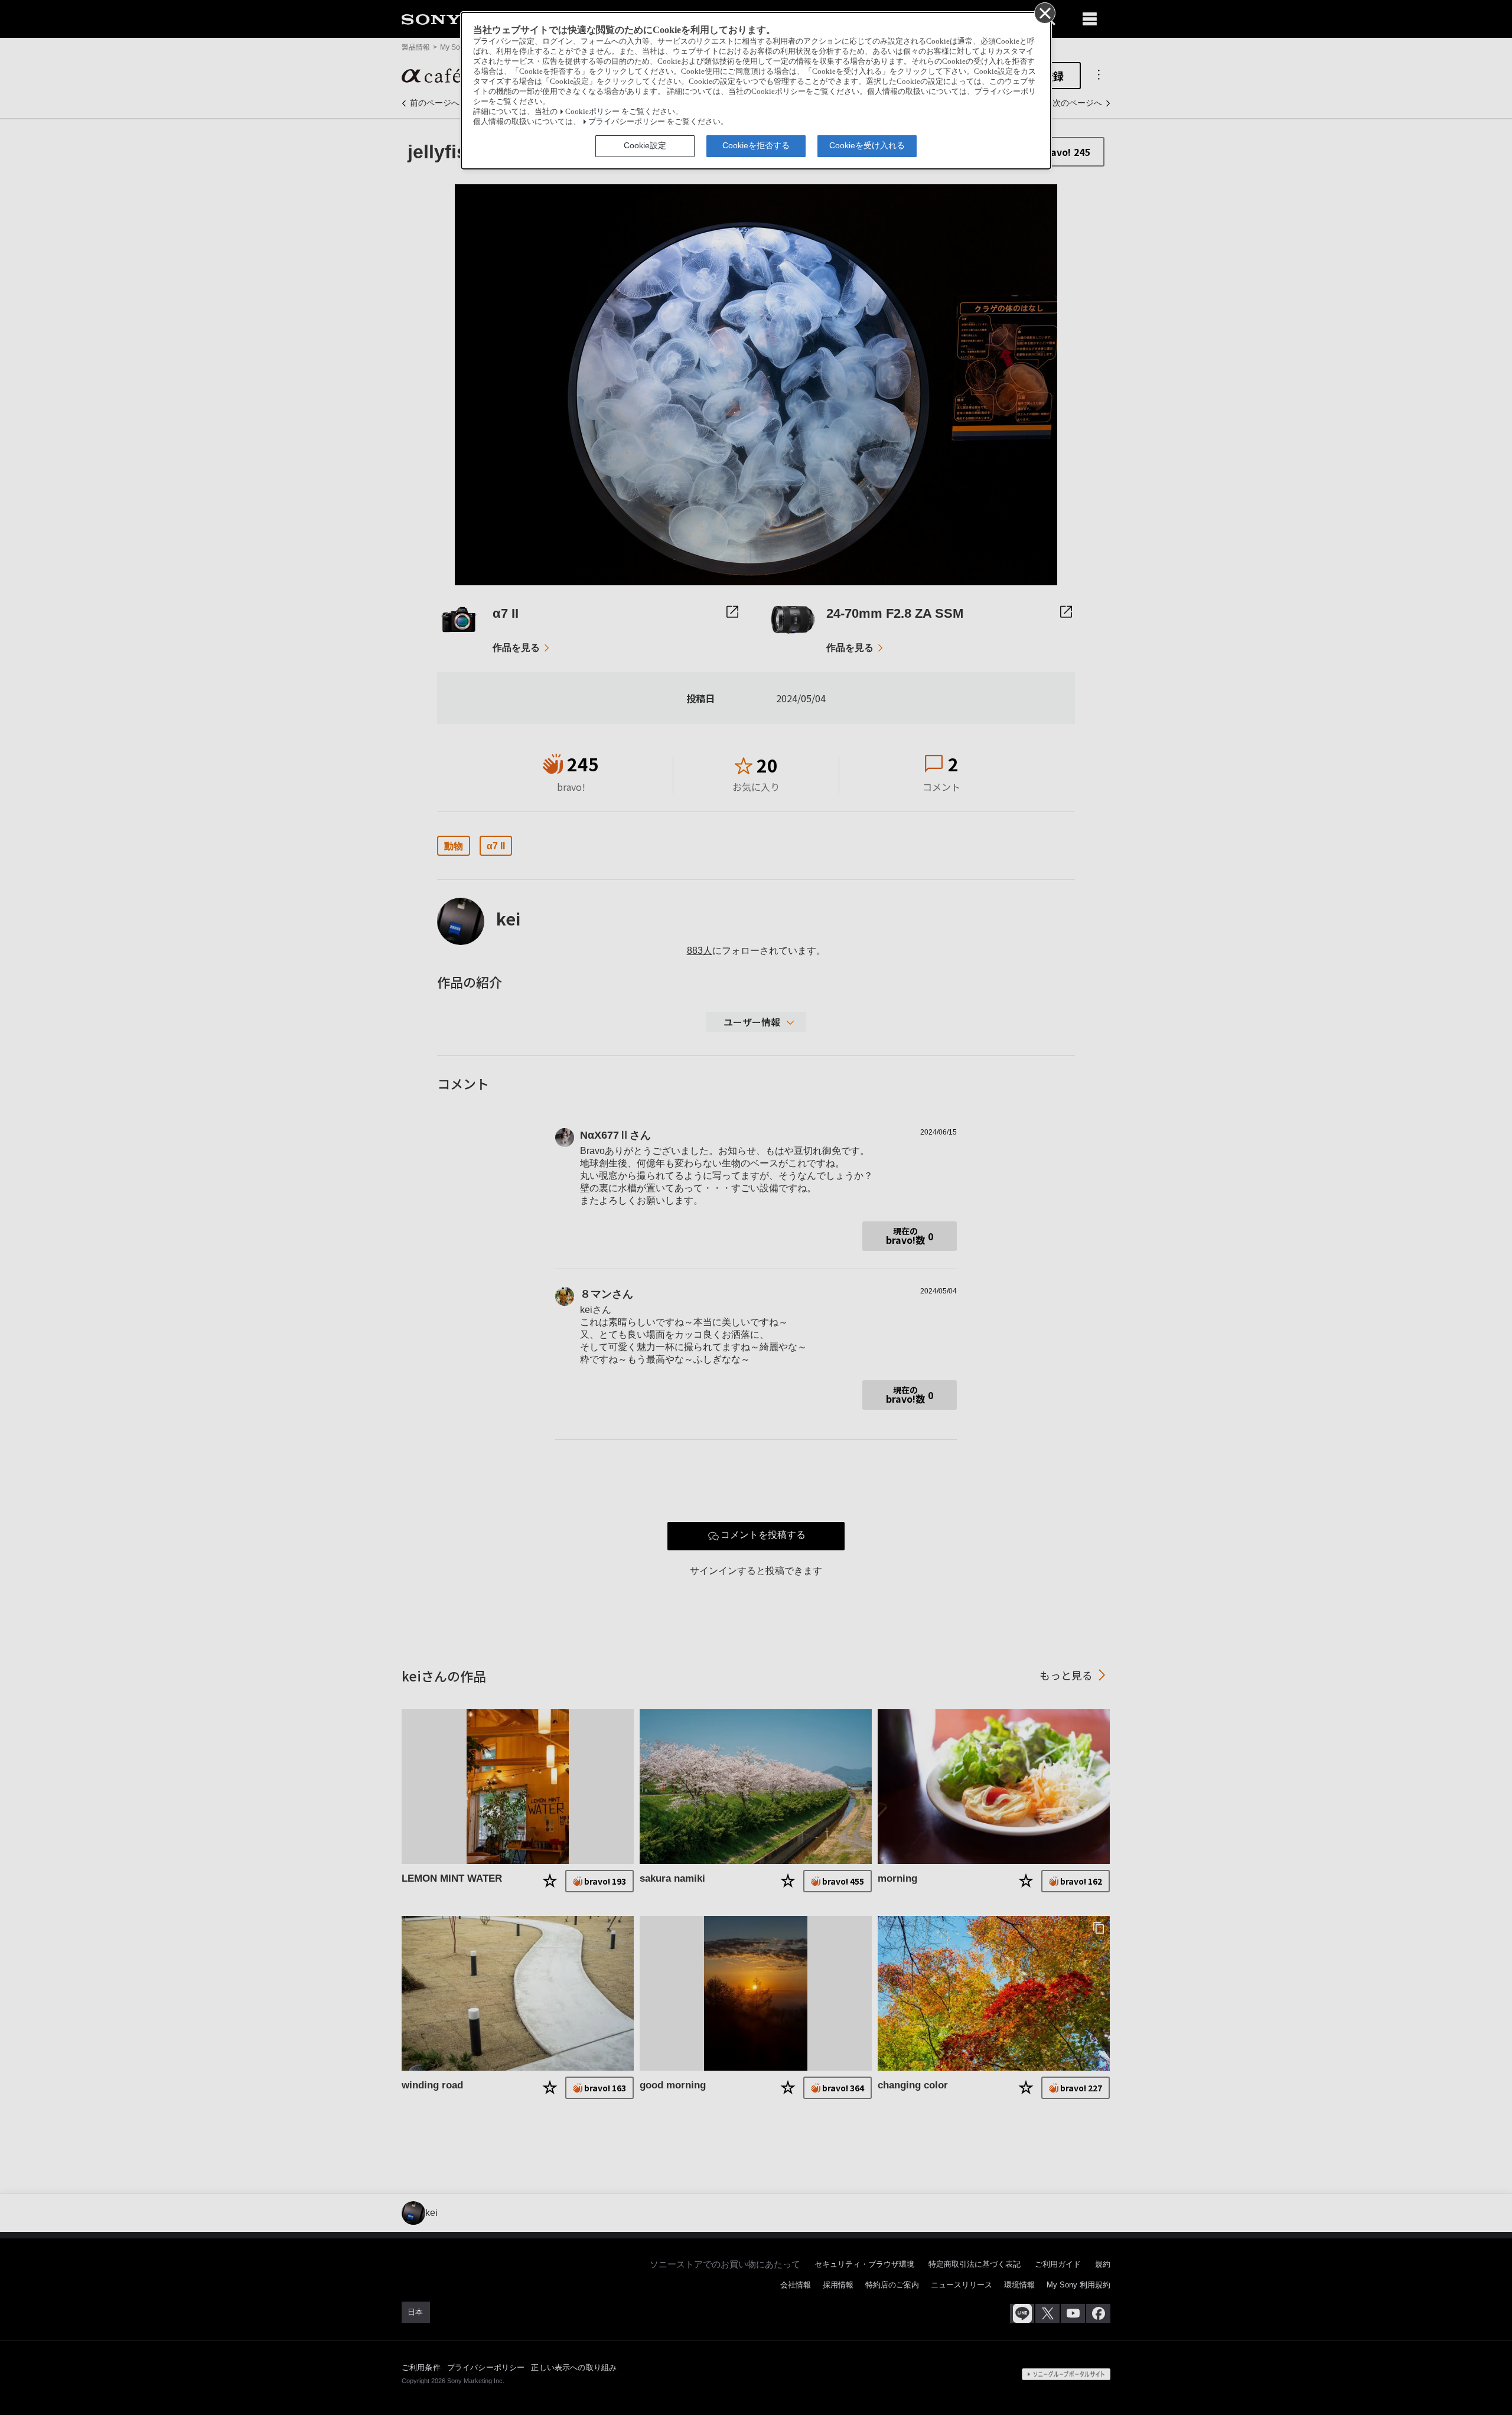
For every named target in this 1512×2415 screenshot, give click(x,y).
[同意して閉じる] (1044, 12)
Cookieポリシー (592, 112)
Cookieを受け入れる (867, 145)
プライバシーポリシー (627, 122)
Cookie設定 (645, 145)
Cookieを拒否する (756, 145)
